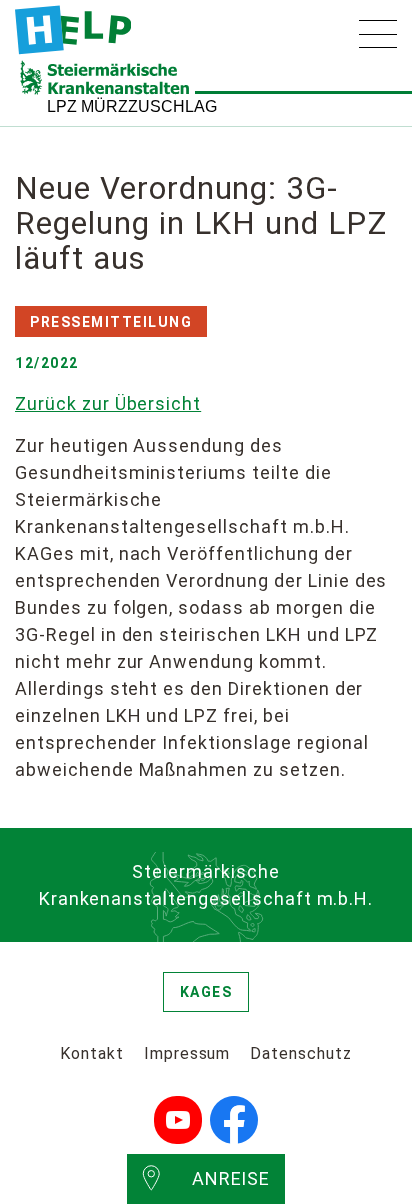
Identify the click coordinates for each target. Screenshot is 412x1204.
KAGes (206, 992)
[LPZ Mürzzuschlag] (73, 30)
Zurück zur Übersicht (108, 403)
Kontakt (92, 1053)
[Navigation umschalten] (378, 34)
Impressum (187, 1053)
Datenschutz (301, 1053)
